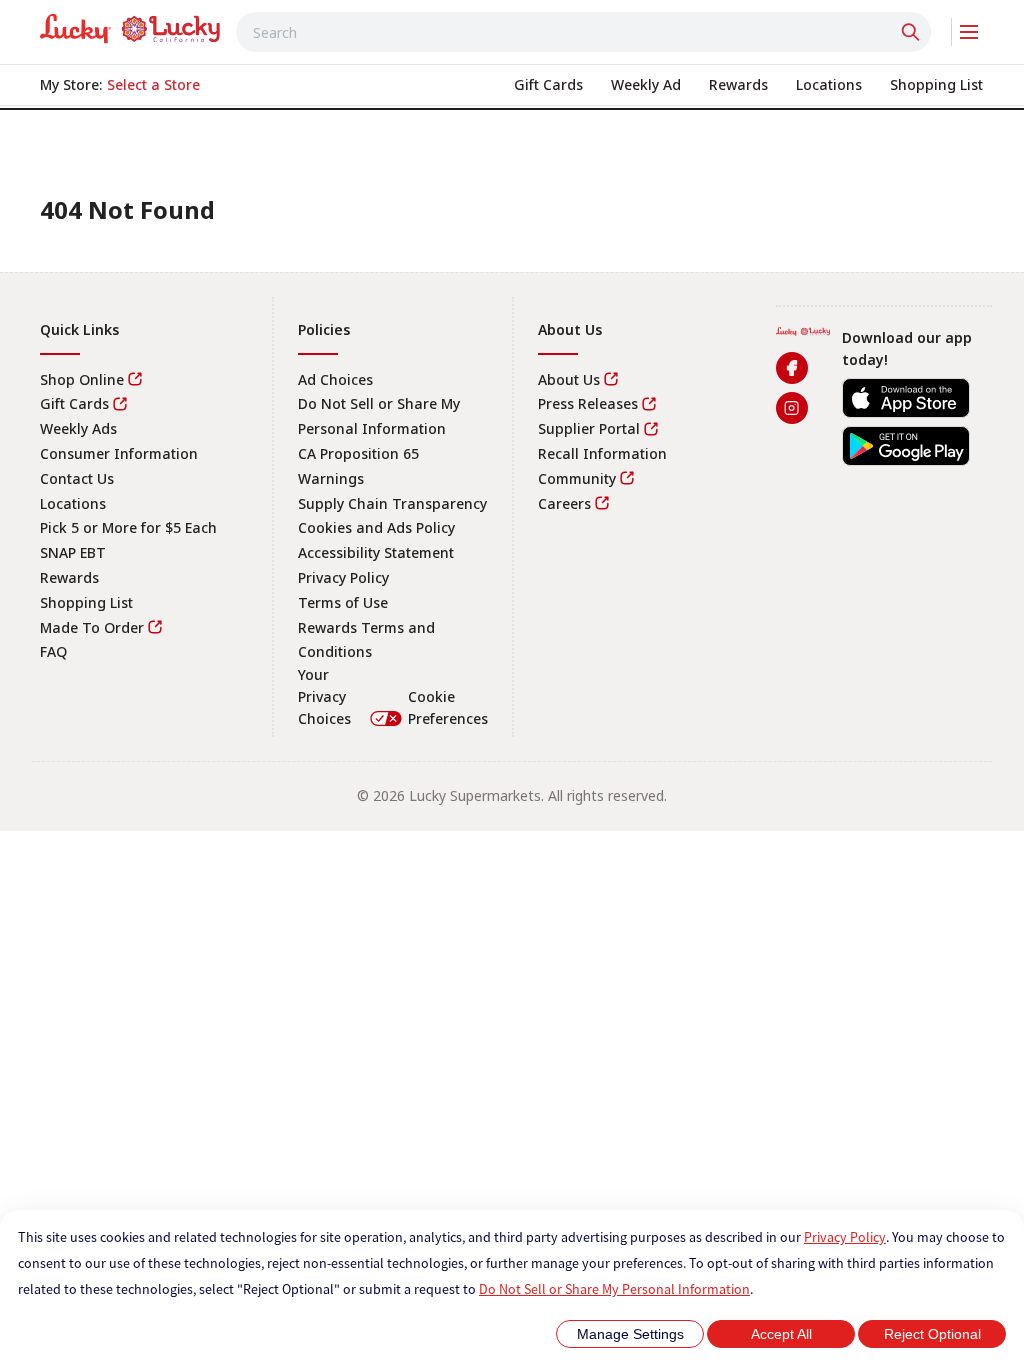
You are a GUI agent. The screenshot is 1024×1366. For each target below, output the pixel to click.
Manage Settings (630, 1334)
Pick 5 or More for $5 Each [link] (128, 527)
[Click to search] (913, 32)
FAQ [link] (53, 651)
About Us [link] (569, 379)
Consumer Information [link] (119, 453)
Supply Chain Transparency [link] (392, 503)
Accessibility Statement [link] (376, 552)
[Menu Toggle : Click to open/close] (967, 32)
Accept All (781, 1334)
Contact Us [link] (77, 478)
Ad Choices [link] (335, 379)
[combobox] (583, 32)
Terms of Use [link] (343, 602)
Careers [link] (564, 503)
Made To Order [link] (92, 627)
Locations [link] (73, 503)
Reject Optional (932, 1334)
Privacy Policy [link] (343, 577)
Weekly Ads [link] (78, 428)
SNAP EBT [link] (73, 552)
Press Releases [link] (588, 403)
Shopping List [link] (86, 602)
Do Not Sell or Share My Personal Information (614, 1289)
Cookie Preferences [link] (448, 707)
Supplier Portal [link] (589, 428)
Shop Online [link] (82, 379)
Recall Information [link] (602, 453)
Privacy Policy (845, 1237)
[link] (130, 29)
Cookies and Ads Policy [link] (376, 527)
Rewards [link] (69, 577)
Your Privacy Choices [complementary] (393, 696)
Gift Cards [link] (74, 403)
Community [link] (577, 478)
